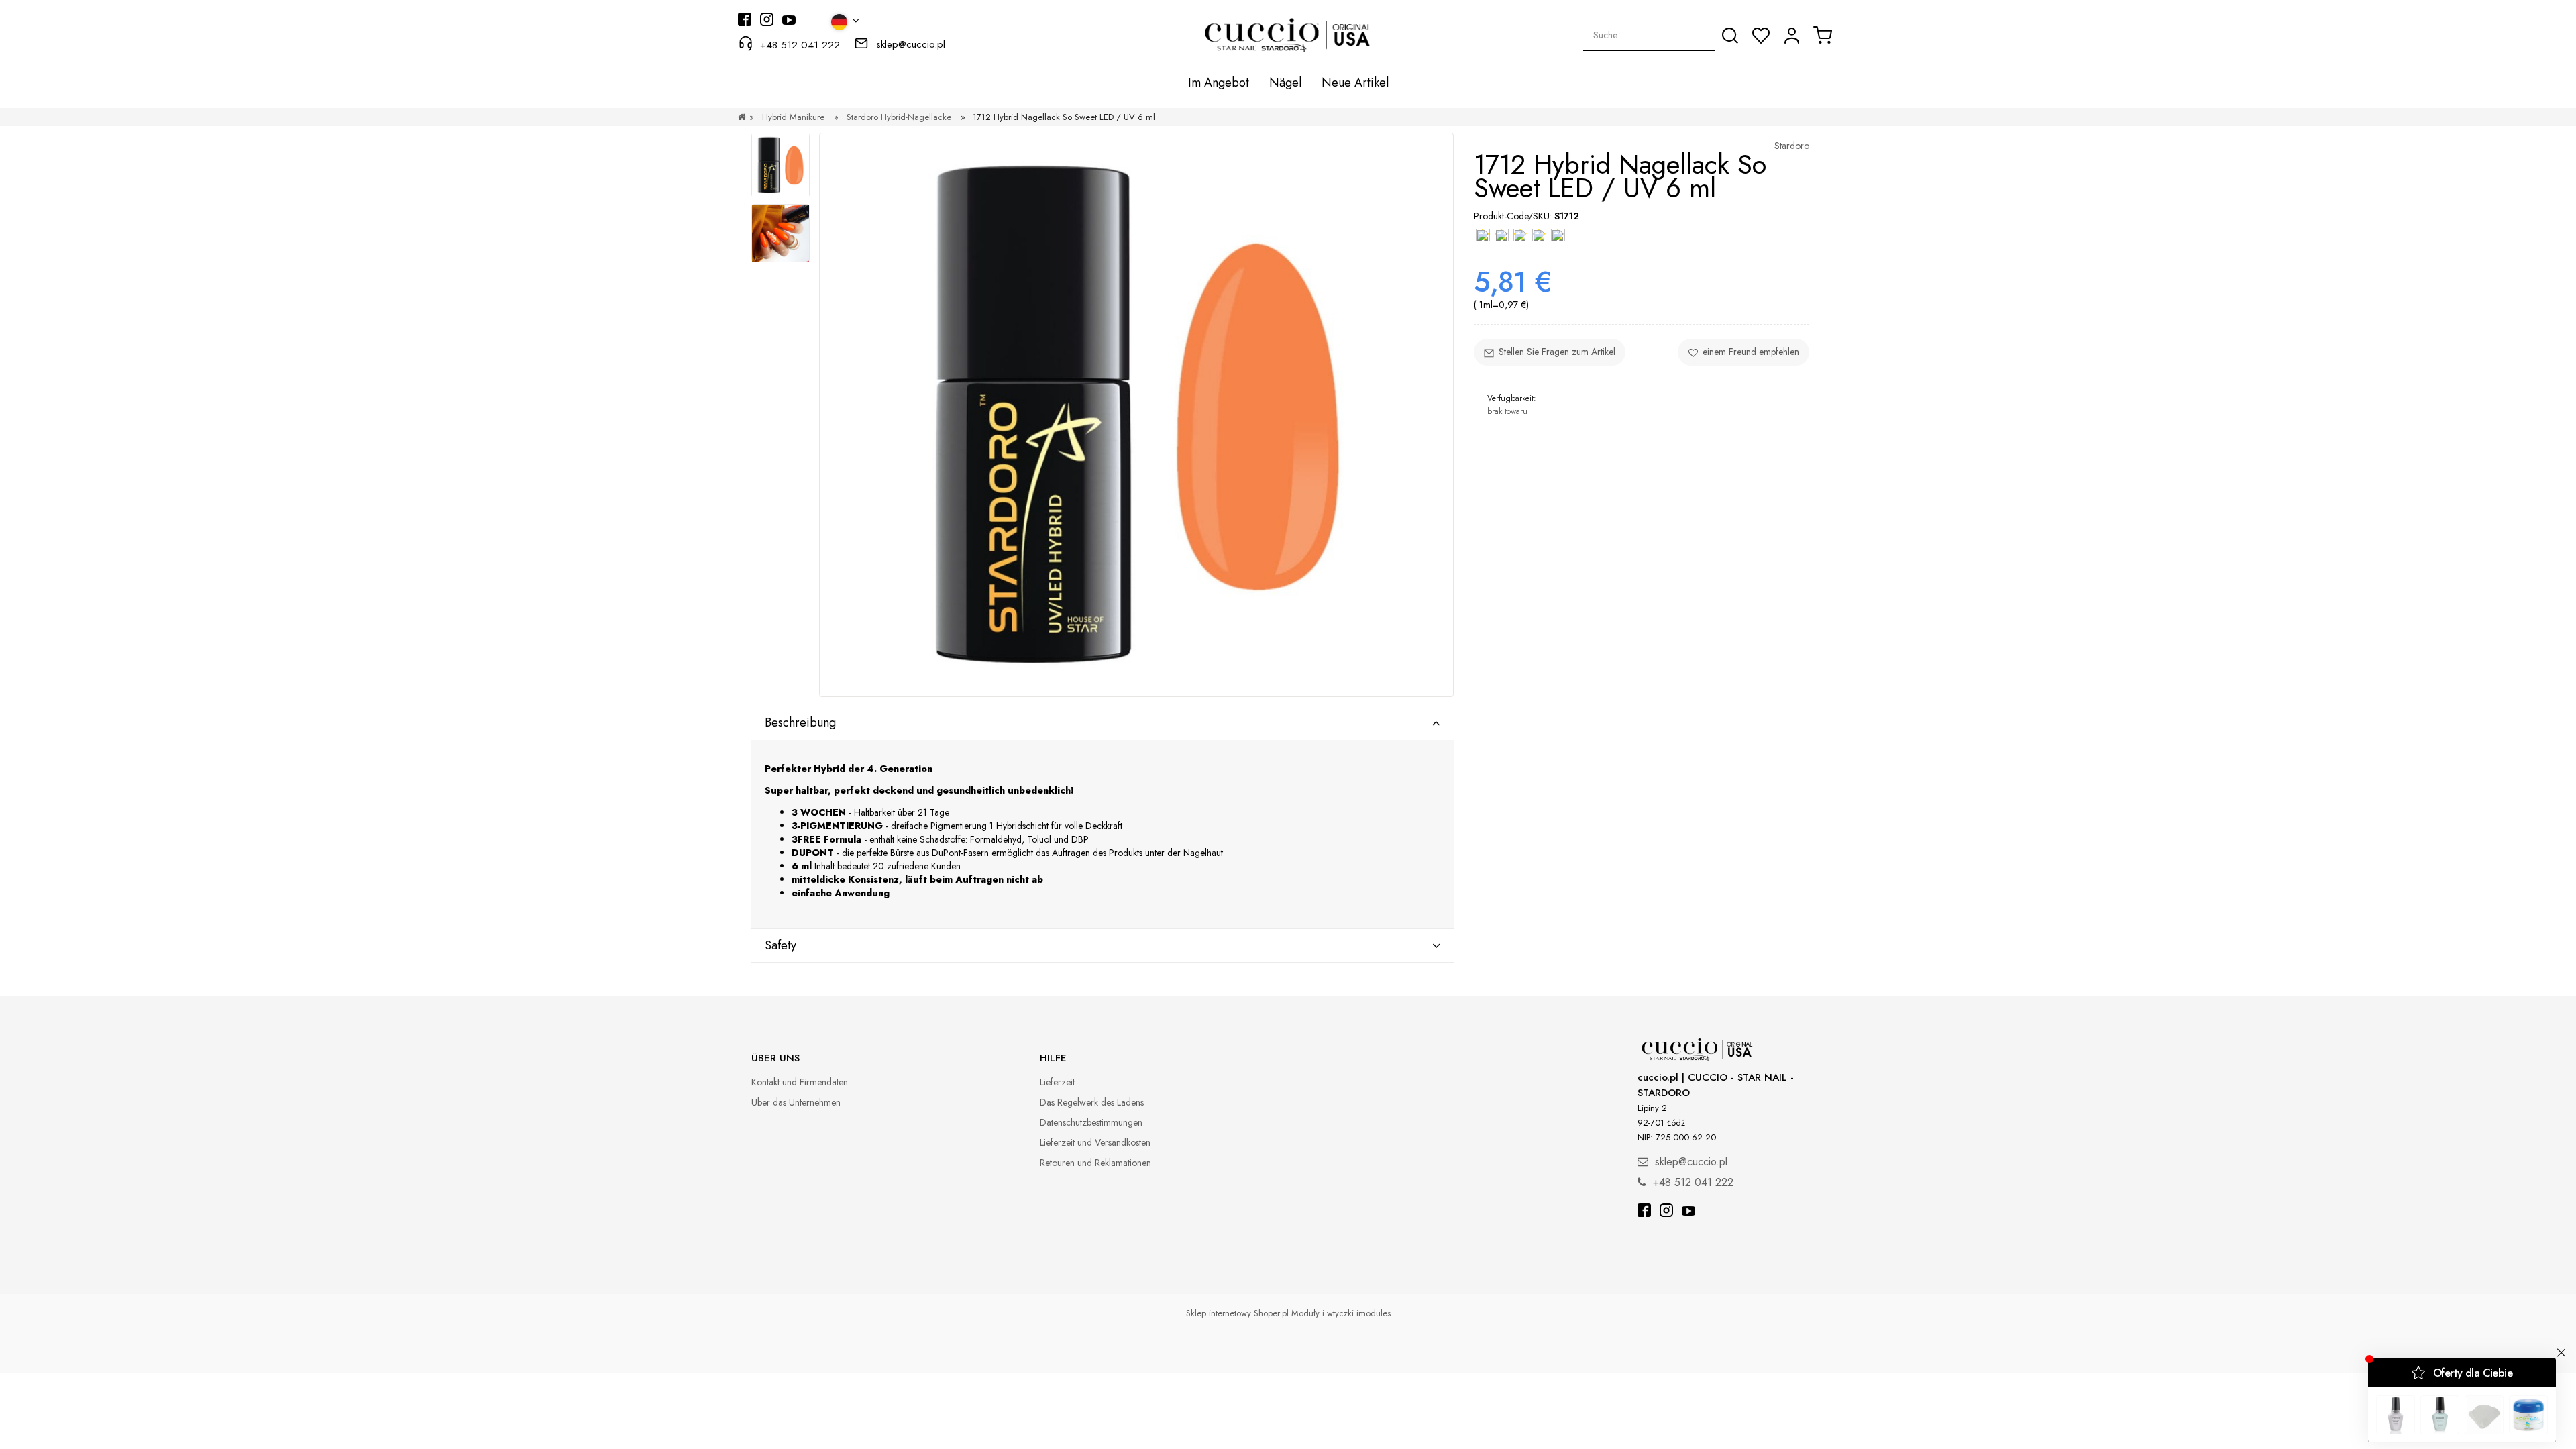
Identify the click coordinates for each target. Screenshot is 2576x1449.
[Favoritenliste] (1761, 36)
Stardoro (1792, 146)
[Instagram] (1666, 1212)
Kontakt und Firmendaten (800, 1082)
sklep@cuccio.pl (911, 44)
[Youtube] (1688, 1212)
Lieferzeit (1057, 1082)
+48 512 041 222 (800, 45)
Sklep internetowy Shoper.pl (1237, 1313)
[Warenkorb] (1823, 35)
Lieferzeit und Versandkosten (1095, 1142)
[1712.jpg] (781, 165)
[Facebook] (1644, 1212)
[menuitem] (1219, 83)
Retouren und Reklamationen (1095, 1163)
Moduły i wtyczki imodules (1341, 1313)
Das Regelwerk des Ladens (1092, 1102)
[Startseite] (742, 117)
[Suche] (1730, 36)
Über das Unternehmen (796, 1102)
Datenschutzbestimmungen (1091, 1122)
